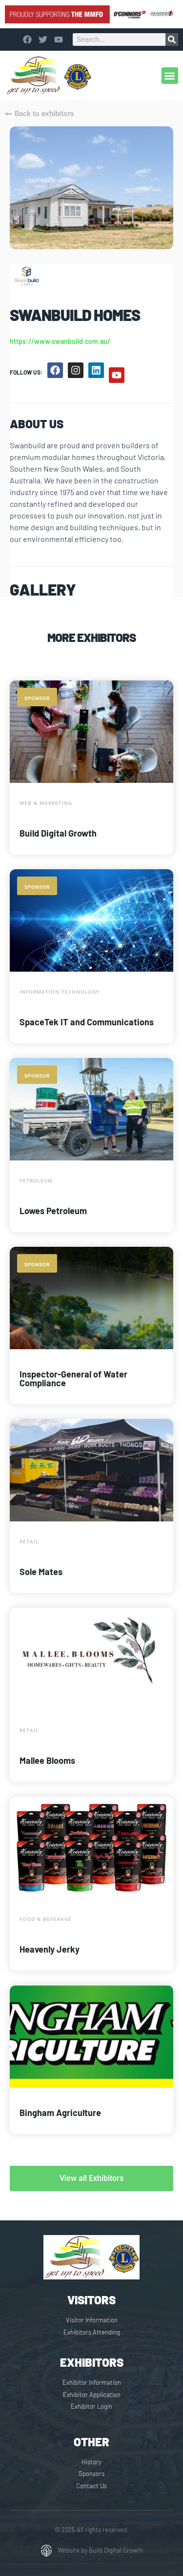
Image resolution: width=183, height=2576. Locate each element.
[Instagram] (76, 370)
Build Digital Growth (58, 833)
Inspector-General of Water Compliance (73, 1378)
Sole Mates (41, 1572)
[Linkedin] (96, 370)
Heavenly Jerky (50, 1949)
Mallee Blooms (47, 1760)
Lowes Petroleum (53, 1211)
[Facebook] (55, 370)
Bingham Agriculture (60, 2113)
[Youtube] (117, 375)
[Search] (172, 40)
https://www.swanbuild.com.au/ (60, 341)
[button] (170, 76)
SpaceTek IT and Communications (87, 1022)
